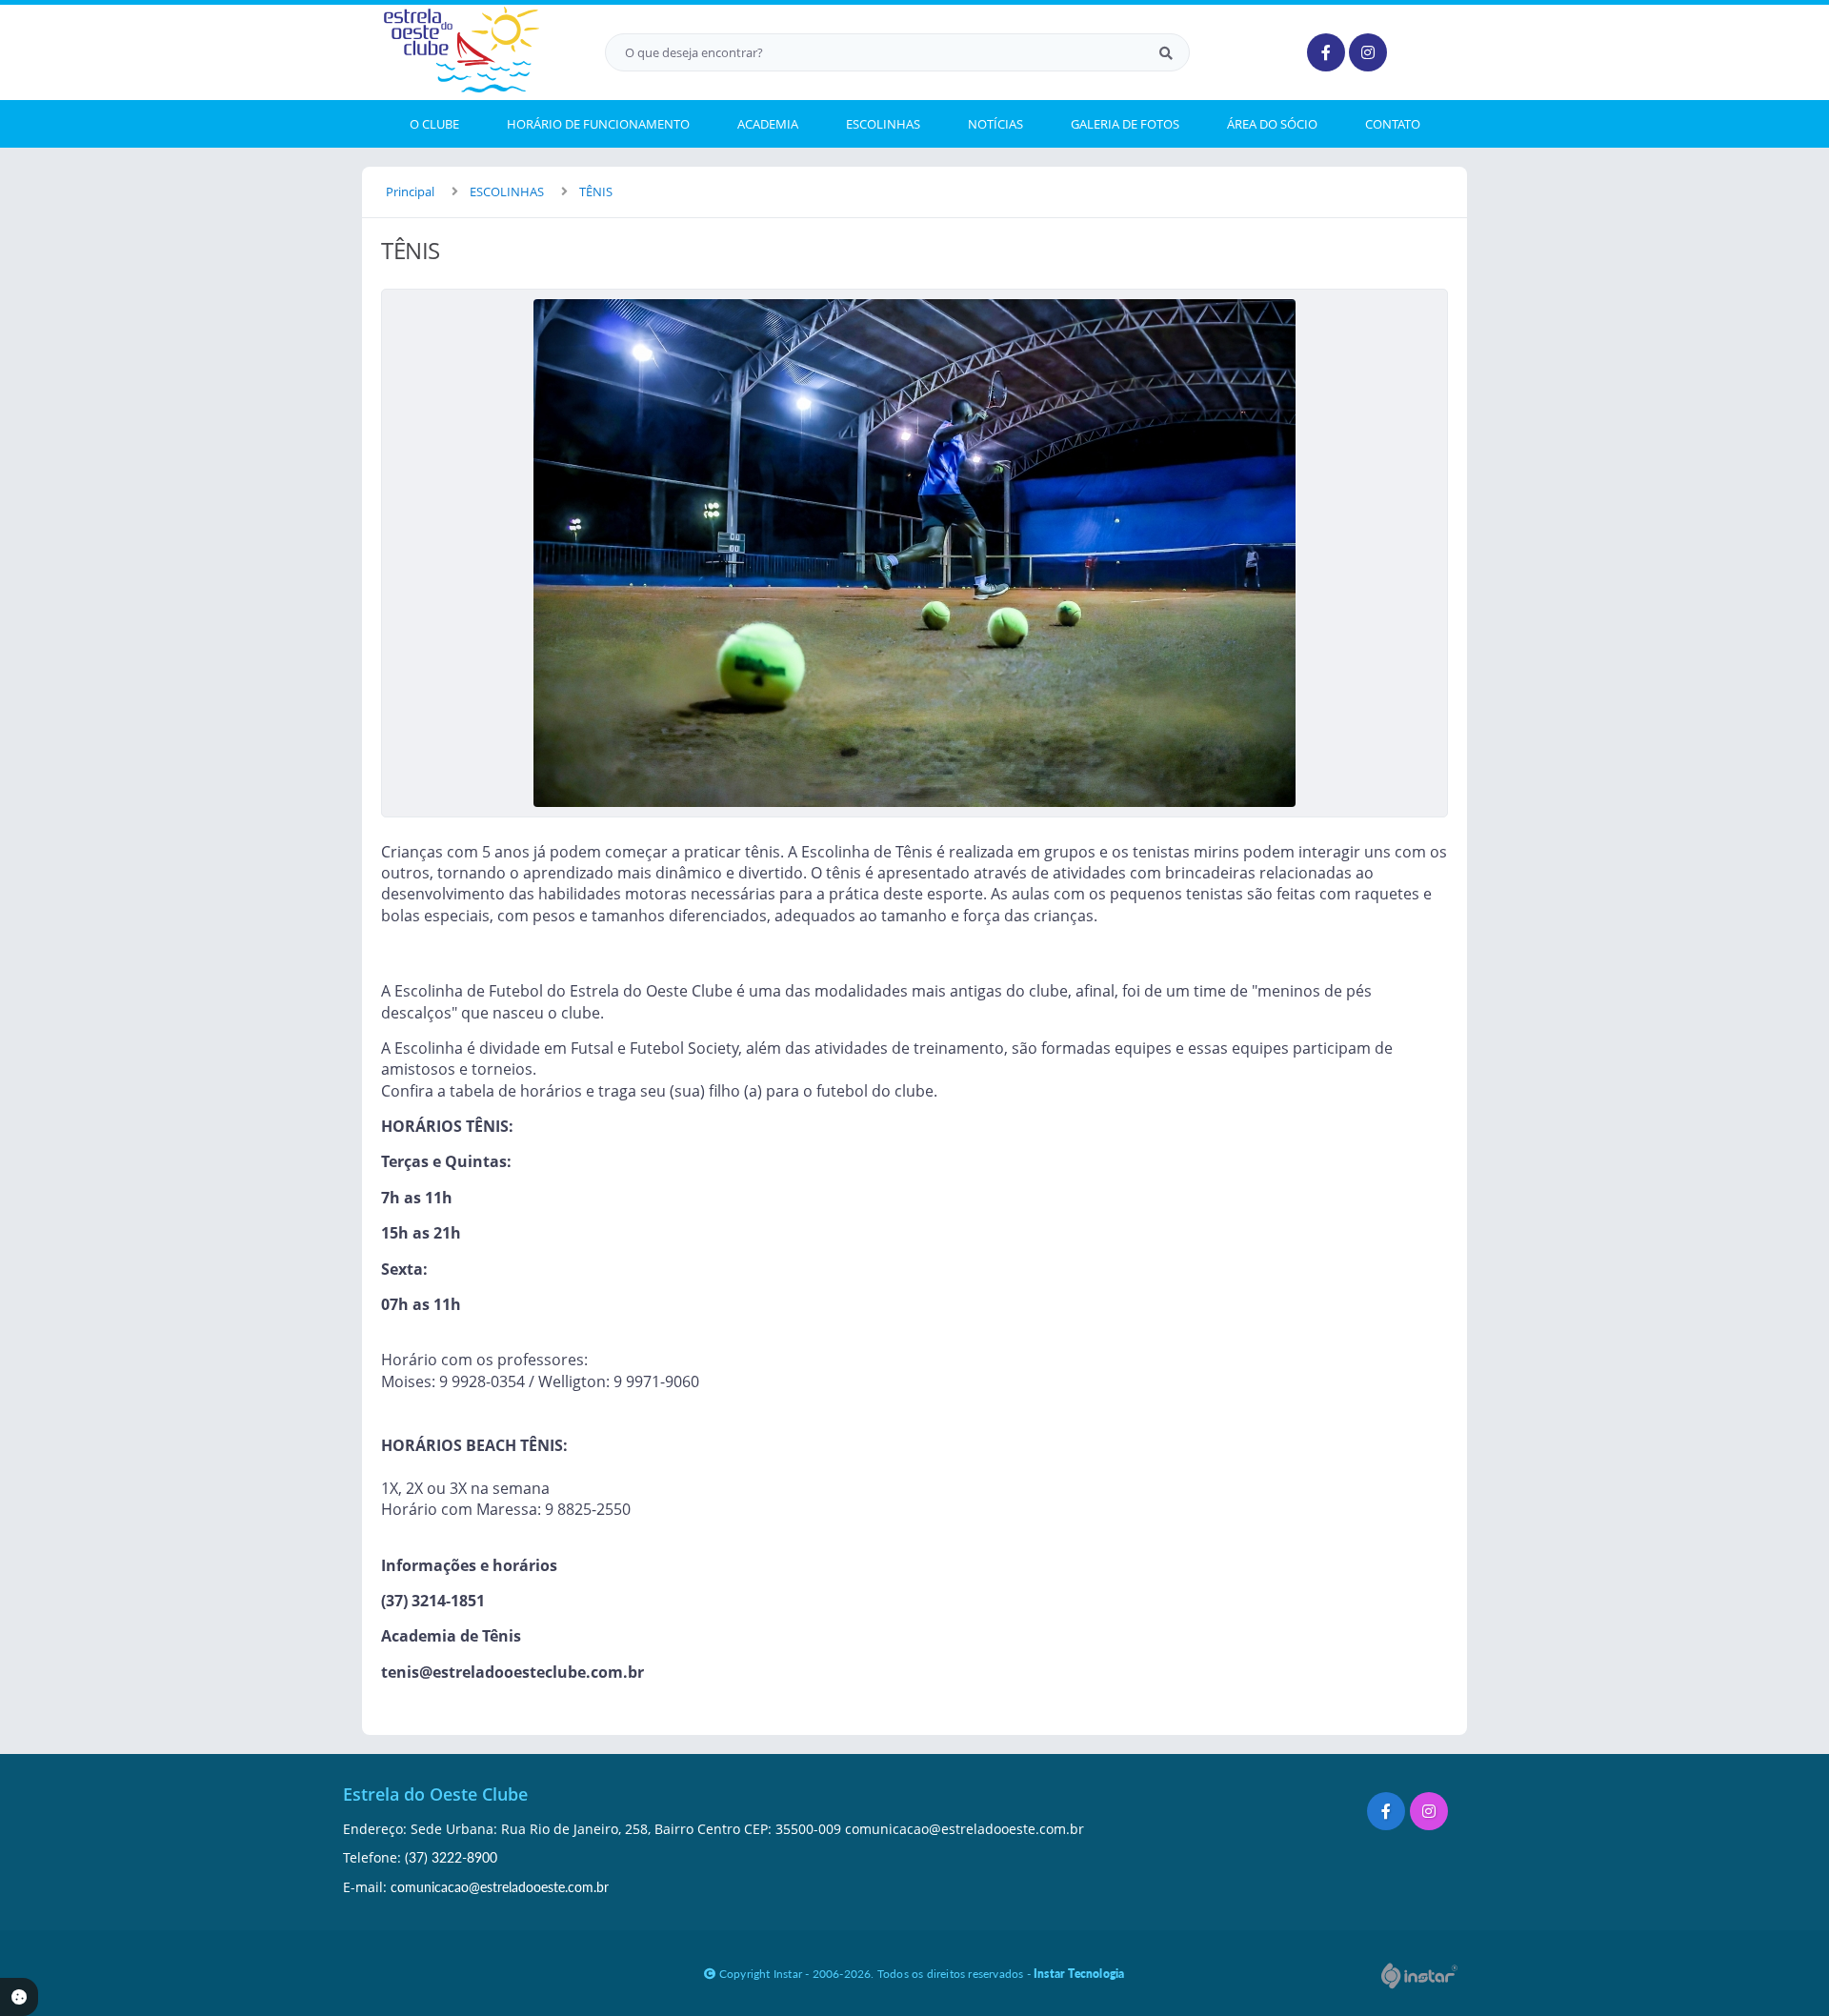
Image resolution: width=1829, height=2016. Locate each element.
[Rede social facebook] (1388, 1814)
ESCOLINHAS (507, 192)
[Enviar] (1166, 52)
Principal (410, 192)
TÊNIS (596, 192)
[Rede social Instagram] (1431, 1814)
